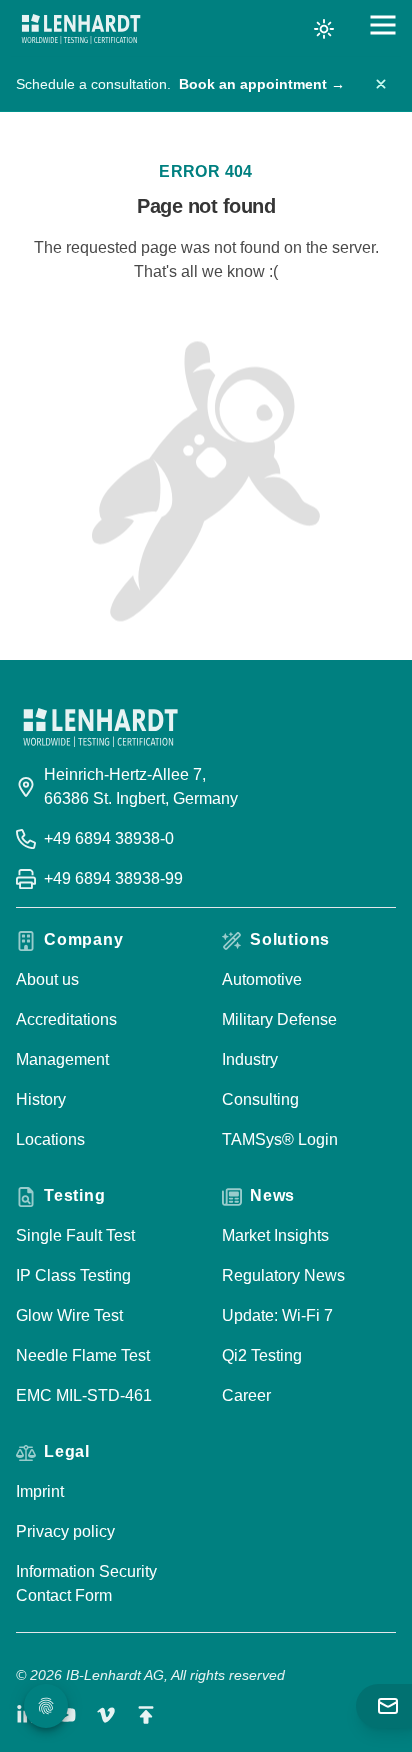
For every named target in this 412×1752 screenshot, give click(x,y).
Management (62, 1059)
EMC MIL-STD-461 (84, 1395)
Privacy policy (65, 1531)
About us (47, 979)
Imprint (40, 1491)
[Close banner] (381, 84)
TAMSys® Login (280, 1139)
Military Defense (279, 1019)
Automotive (262, 979)
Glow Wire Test (69, 1315)
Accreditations (66, 1019)
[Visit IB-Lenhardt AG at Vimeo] (106, 1715)
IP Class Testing (73, 1275)
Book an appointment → (262, 84)
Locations (50, 1139)
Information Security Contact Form (86, 1583)
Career (246, 1395)
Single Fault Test (75, 1235)
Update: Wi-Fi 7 (277, 1315)
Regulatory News (283, 1275)
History (41, 1099)
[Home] (81, 29)
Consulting (260, 1099)
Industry (250, 1059)
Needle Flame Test (83, 1355)
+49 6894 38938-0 (109, 838)
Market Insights (275, 1235)
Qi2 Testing (262, 1355)
